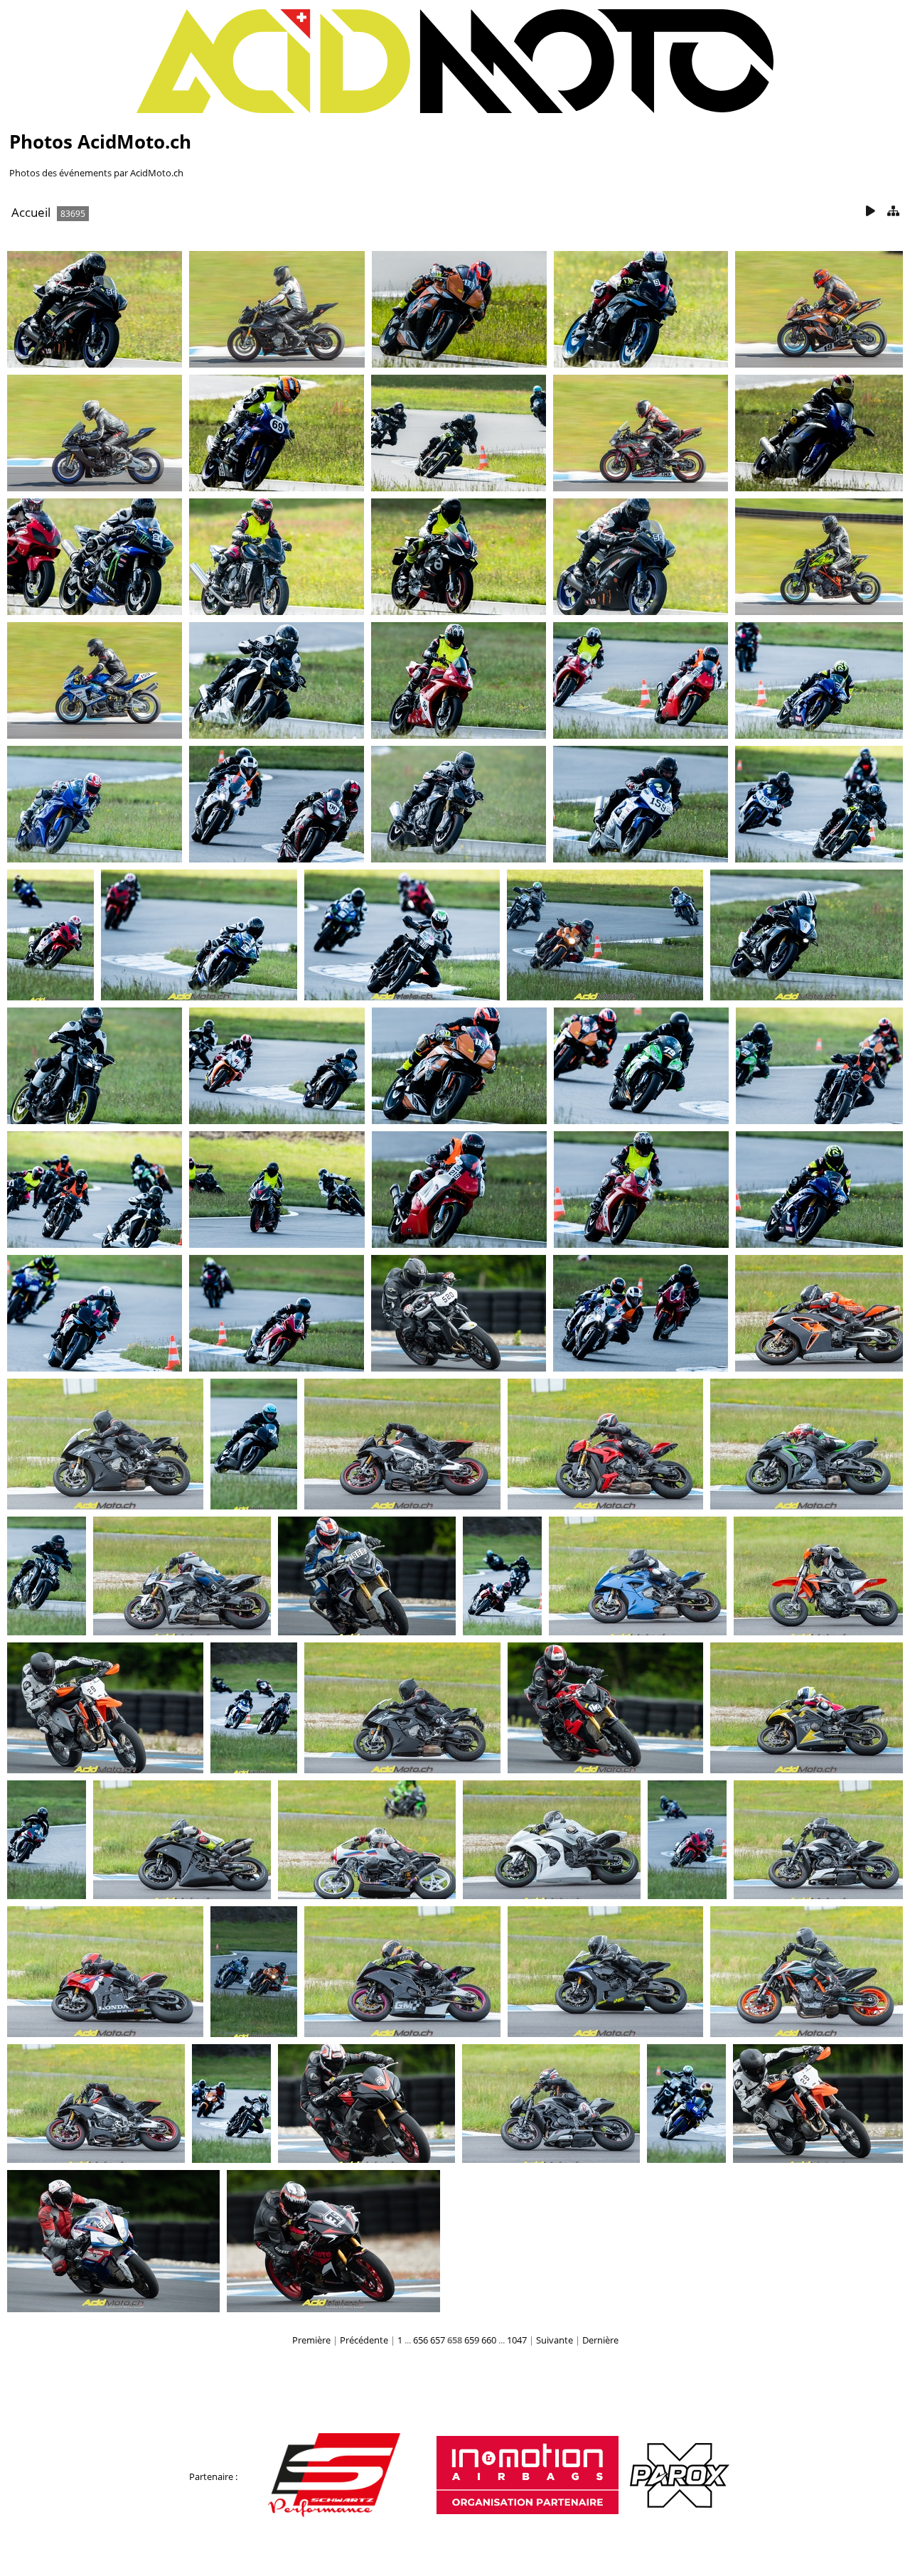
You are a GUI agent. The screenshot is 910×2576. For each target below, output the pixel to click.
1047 (517, 2340)
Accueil (31, 212)
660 (489, 2340)
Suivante (555, 2340)
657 (438, 2340)
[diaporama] (870, 212)
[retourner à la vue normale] (893, 212)
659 (472, 2340)
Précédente (364, 2340)
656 (421, 2340)
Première (311, 2340)
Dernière (600, 2340)
